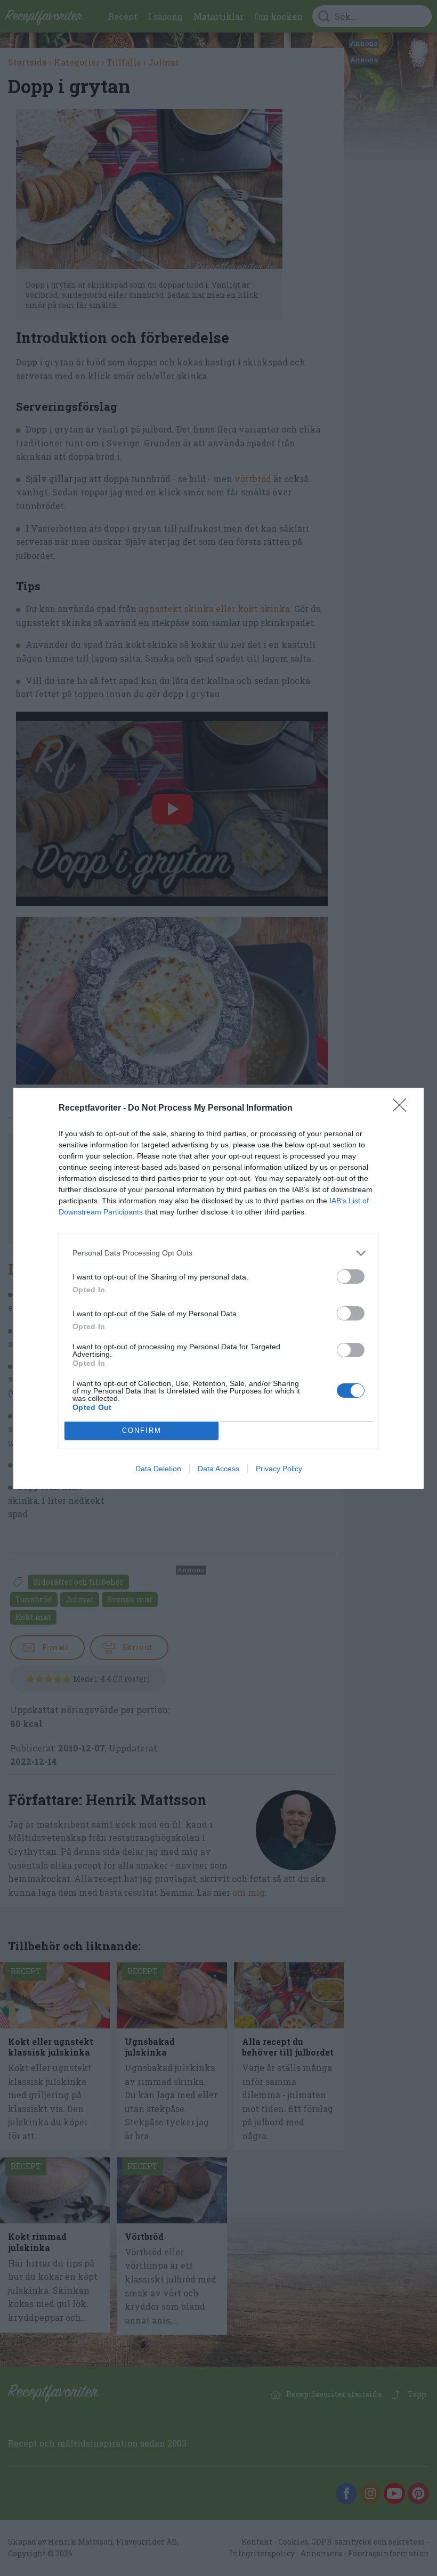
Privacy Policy (279, 1469)
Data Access (218, 1469)
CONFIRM (142, 1430)
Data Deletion (158, 1469)
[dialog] (218, 1288)
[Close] (403, 1108)
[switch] (351, 1277)
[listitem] (218, 1253)
